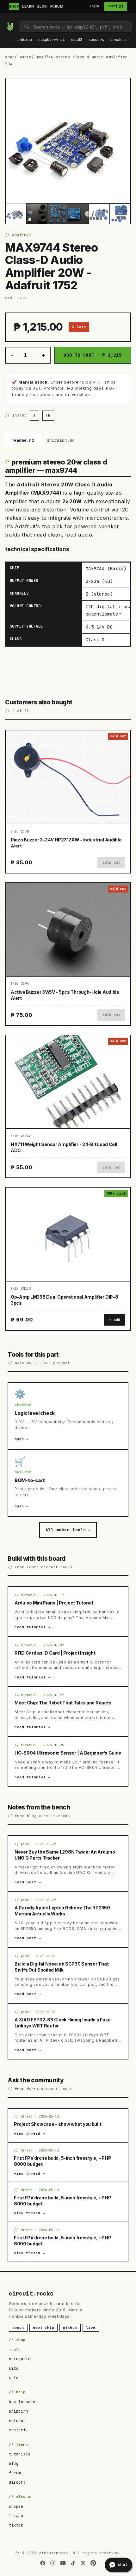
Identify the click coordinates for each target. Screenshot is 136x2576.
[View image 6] (120, 214)
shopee (16, 2507)
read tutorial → (33, 1627)
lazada (16, 2516)
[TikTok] (73, 2563)
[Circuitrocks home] (10, 27)
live (91, 2328)
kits (14, 2368)
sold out (111, 862)
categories (21, 2359)
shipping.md (61, 440)
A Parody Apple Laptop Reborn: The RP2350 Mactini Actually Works (62, 1911)
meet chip (43, 2328)
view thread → (30, 2133)
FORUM (57, 6)
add (117, 1320)
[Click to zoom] (68, 141)
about (18, 2328)
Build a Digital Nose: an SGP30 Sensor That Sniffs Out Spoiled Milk (62, 1967)
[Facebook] (43, 2563)
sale (14, 2378)
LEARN (28, 6)
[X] (83, 2563)
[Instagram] (53, 2563)
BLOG (42, 6)
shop (10, 57)
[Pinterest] (93, 2563)
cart (116, 6)
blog (14, 2464)
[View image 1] (16, 214)
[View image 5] (99, 214)
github (70, 2328)
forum (15, 2473)
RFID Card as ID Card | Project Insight (55, 1653)
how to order (23, 2402)
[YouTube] (63, 2563)
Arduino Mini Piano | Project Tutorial (54, 1603)
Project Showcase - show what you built (58, 2124)
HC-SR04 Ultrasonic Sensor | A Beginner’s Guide (68, 1753)
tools (15, 2350)
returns (17, 2421)
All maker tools (68, 1530)
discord (17, 2482)
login (94, 6)
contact (17, 2430)
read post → (28, 1882)
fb (48, 415)
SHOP (14, 6)
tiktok (16, 2525)
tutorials (20, 2454)
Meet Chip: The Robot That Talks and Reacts (63, 1703)
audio (26, 57)
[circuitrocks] (7, 18)
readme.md (23, 440)
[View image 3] (58, 214)
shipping (19, 2411)
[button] (24, 40)
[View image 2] (37, 214)
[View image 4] (78, 214)
